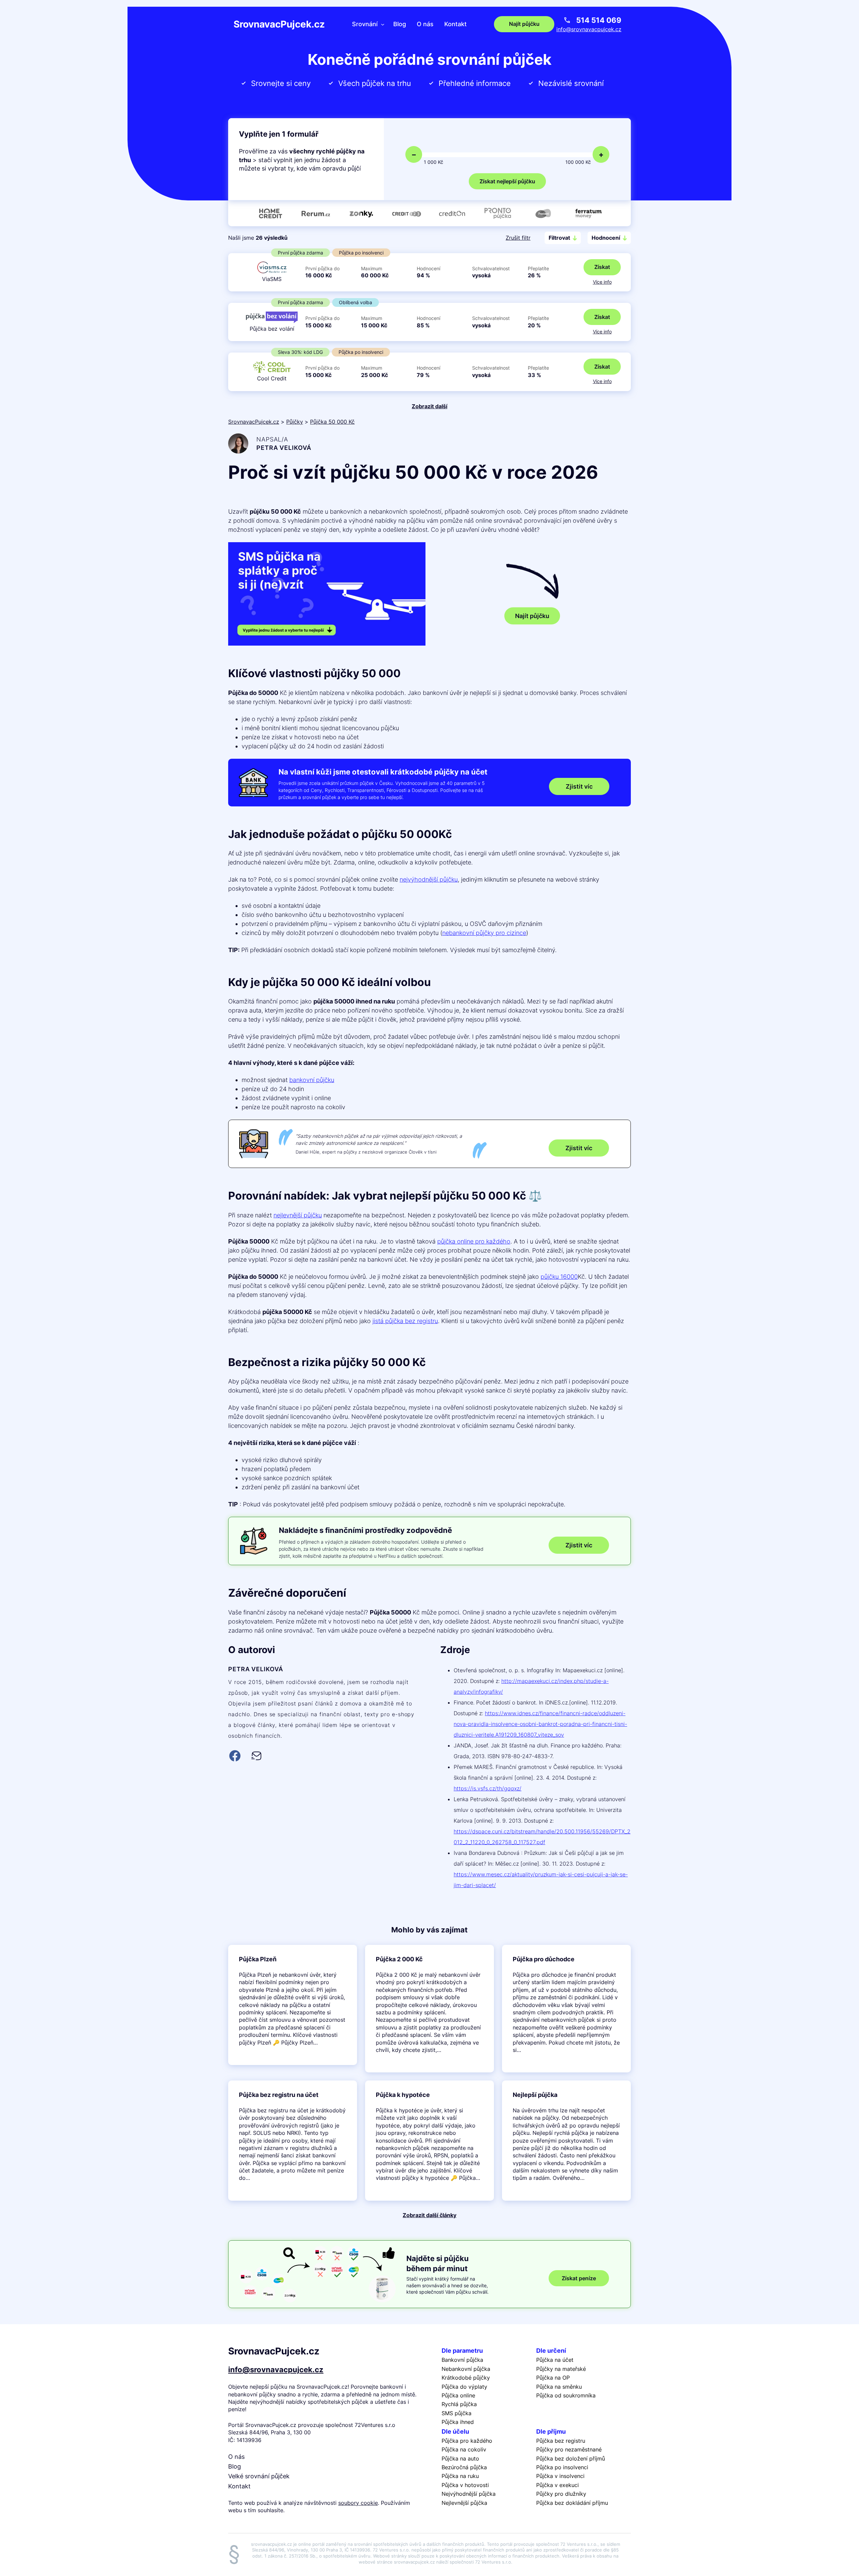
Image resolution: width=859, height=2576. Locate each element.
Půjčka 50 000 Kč (332, 422)
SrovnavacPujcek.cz (279, 24)
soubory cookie (358, 2503)
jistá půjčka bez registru (405, 1321)
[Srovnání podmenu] (383, 24)
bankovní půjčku (312, 1080)
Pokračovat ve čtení (293, 2005)
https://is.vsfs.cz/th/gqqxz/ (488, 1788)
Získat (602, 267)
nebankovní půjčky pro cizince (484, 933)
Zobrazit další (429, 406)
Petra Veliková (284, 448)
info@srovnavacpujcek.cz (589, 29)
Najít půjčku (532, 616)
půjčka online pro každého (474, 1241)
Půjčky (295, 422)
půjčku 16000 (559, 1277)
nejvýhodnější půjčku (429, 879)
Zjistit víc (579, 786)
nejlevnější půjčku (298, 1215)
